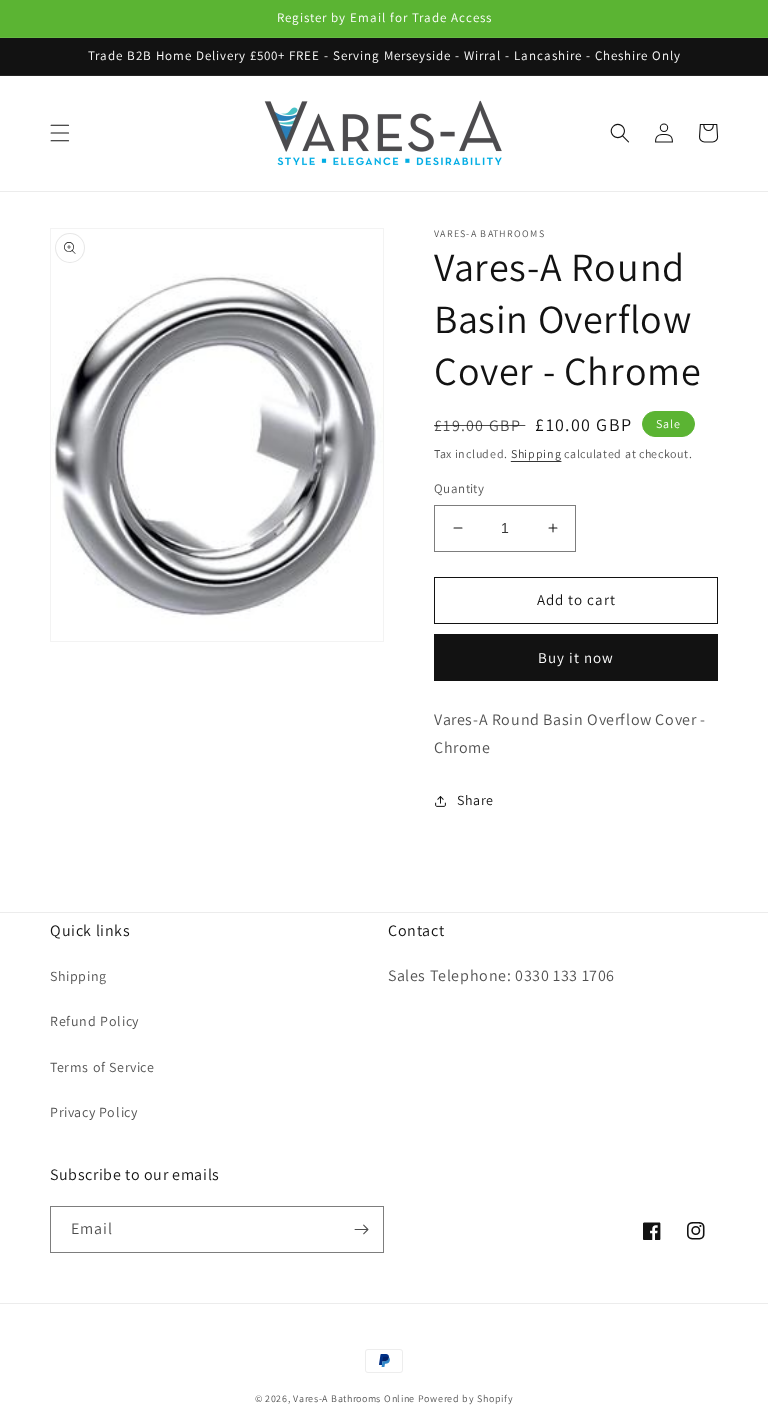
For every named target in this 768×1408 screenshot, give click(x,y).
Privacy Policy (93, 1112)
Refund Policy (94, 1021)
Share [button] (475, 800)
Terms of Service (102, 1067)
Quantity (459, 488)
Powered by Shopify (466, 1398)
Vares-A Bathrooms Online (355, 1398)
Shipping (536, 453)
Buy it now (576, 657)
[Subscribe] (361, 1229)
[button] (60, 133)
